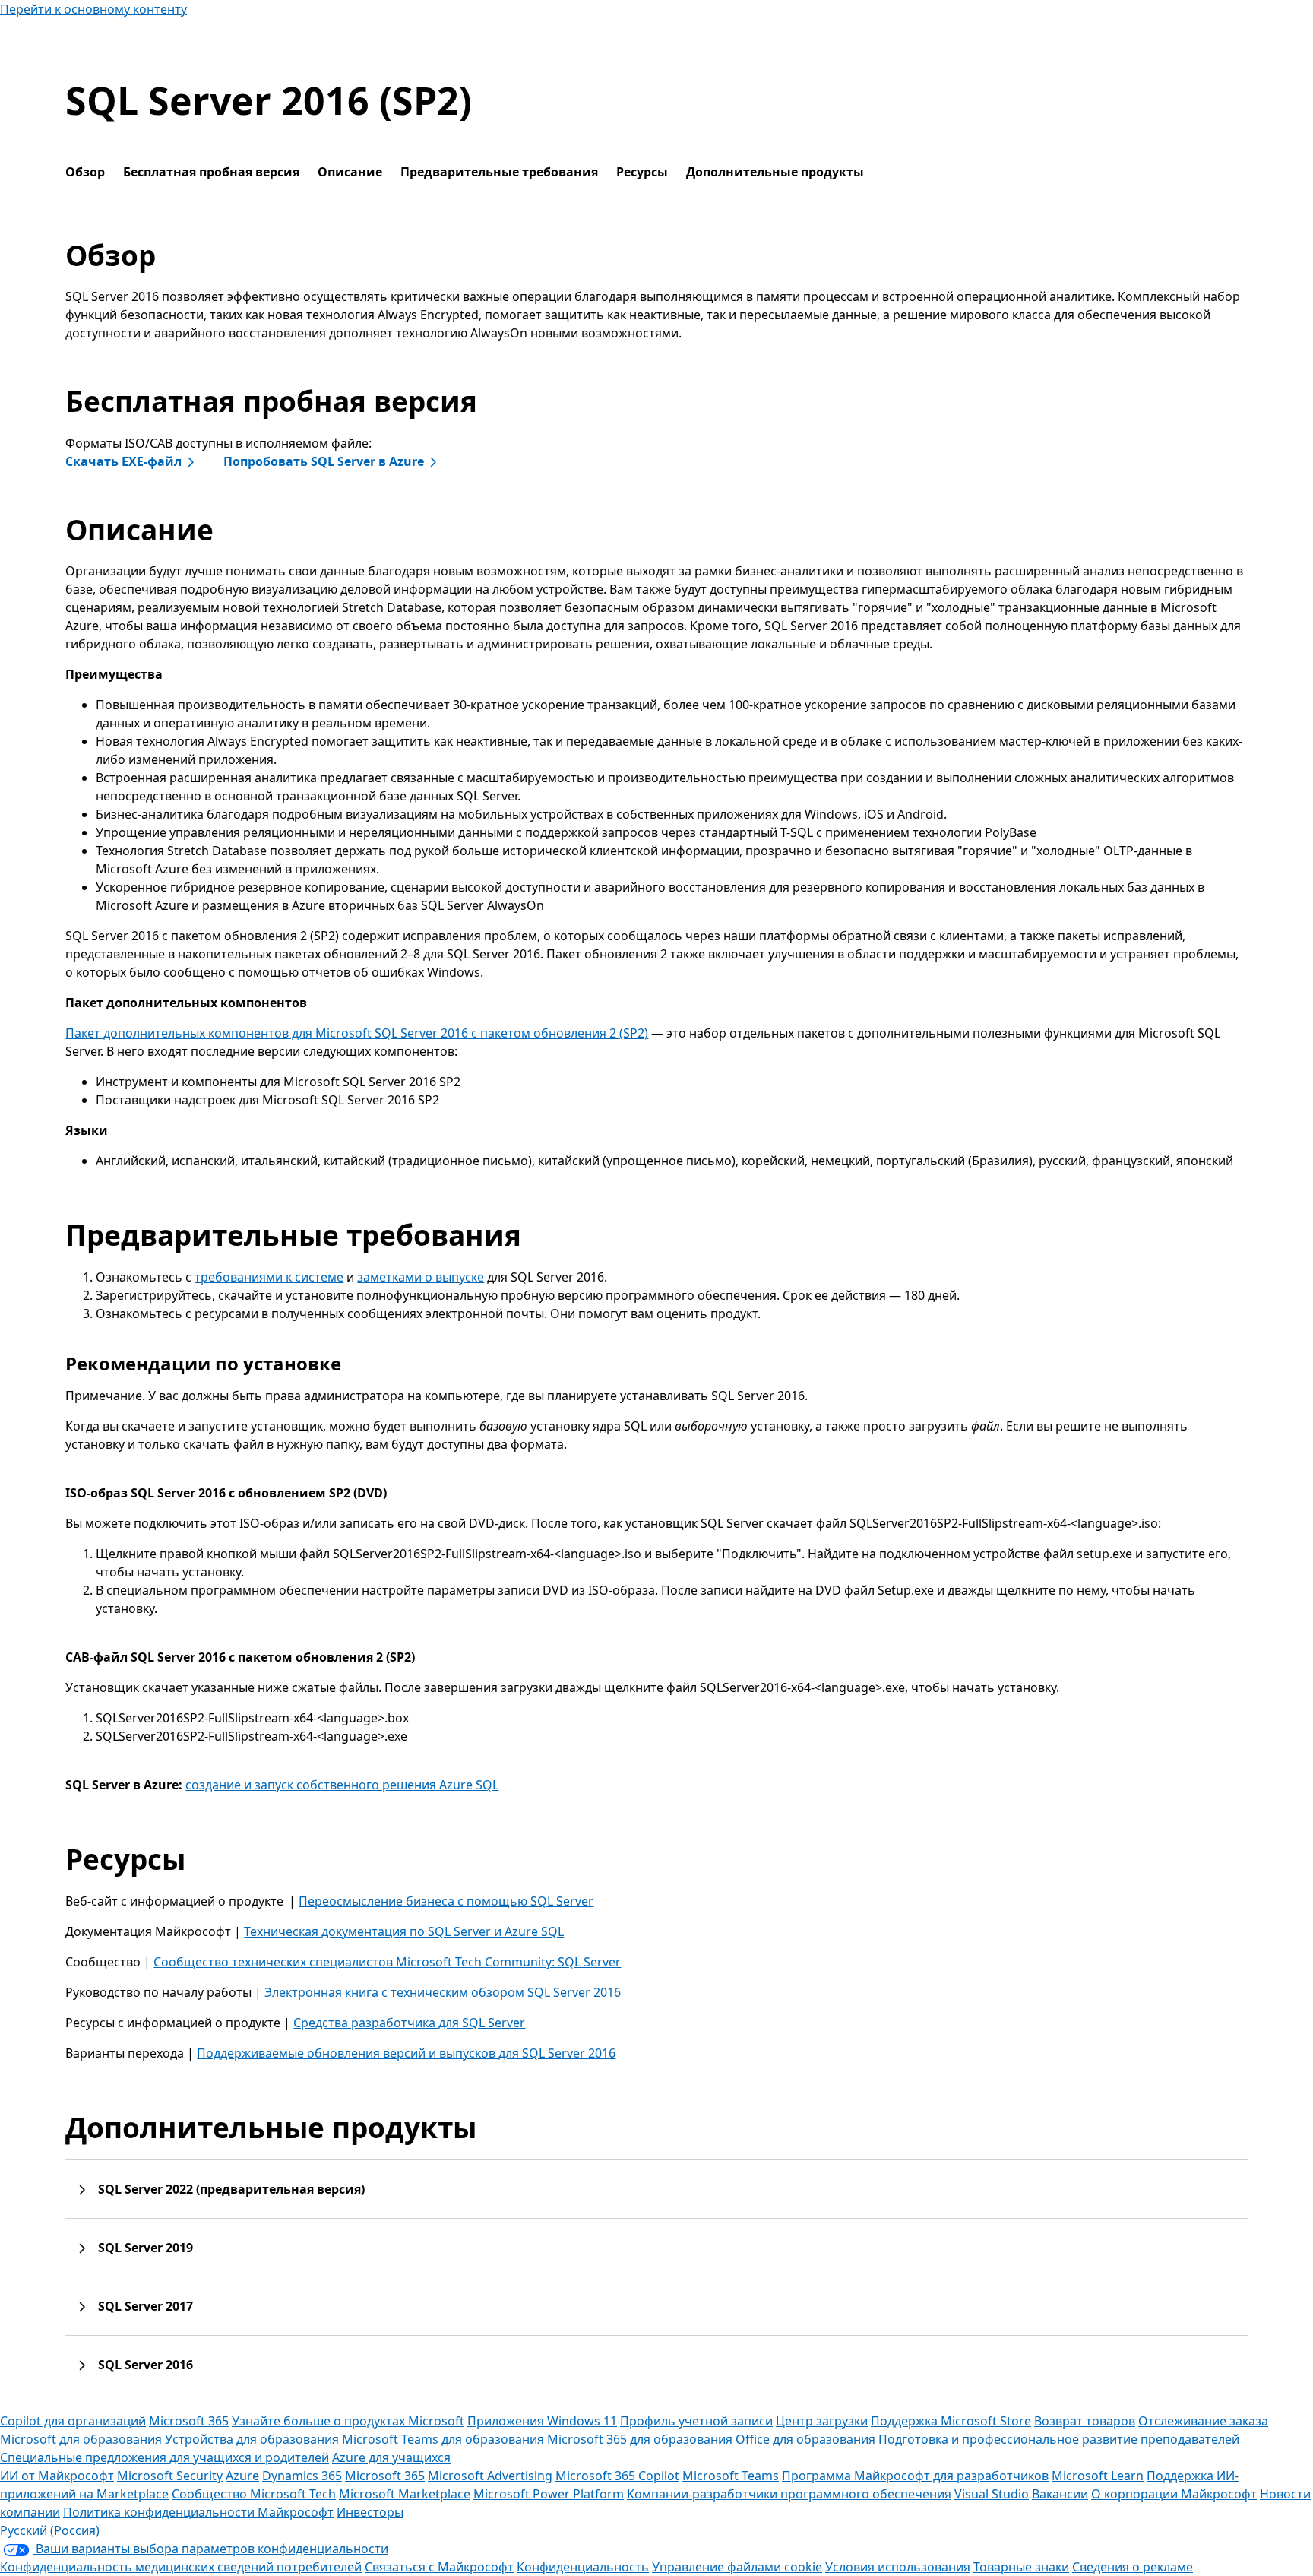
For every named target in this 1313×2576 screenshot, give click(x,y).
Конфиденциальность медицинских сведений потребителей (181, 2567)
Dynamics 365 (302, 2476)
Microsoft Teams (731, 2476)
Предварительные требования (499, 172)
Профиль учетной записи (696, 2421)
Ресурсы (642, 172)
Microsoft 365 (189, 2421)
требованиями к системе (269, 1277)
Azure (242, 2476)
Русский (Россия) (50, 2530)
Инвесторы (370, 2512)
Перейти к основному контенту (93, 9)
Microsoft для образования (81, 2439)
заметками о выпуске (421, 1277)
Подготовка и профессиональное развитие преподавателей (1059, 2439)
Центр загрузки (822, 2421)
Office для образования (805, 2439)
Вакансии (1060, 2494)
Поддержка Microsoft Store (951, 2421)
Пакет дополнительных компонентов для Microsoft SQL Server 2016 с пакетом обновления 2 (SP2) (357, 1033)
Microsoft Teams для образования (443, 2439)
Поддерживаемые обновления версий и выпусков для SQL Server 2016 (406, 2053)
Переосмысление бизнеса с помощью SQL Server (446, 1901)
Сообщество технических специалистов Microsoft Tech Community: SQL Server (387, 1962)
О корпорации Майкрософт (1174, 2494)
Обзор (85, 172)
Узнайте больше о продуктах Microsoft (348, 2421)
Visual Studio (992, 2494)
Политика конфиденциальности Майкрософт (198, 2512)
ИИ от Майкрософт (57, 2476)
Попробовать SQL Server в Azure (324, 461)
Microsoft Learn (1098, 2476)
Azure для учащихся (391, 2457)
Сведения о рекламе (1133, 2567)
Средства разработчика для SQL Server (409, 2023)
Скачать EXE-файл (123, 461)
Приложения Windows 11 (542, 2421)
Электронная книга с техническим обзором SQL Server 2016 (443, 1992)
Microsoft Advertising (490, 2476)
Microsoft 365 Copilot (617, 2476)
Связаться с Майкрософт (439, 2567)
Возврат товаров (1085, 2421)
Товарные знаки (1021, 2567)
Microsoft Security (170, 2476)
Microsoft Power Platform (549, 2494)
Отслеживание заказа (1203, 2421)
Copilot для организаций (73, 2421)
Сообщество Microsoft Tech (254, 2494)
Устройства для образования (252, 2439)
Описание (350, 172)
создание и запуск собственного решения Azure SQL (342, 1785)
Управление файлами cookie (737, 2567)
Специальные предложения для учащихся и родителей (165, 2457)
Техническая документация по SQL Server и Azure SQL (404, 1931)
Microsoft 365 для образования (640, 2439)
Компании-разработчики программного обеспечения (789, 2494)
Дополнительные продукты (775, 172)
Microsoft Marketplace (405, 2494)
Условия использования (898, 2567)
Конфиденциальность (583, 2567)
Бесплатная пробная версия (211, 172)
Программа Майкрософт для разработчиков (915, 2476)
